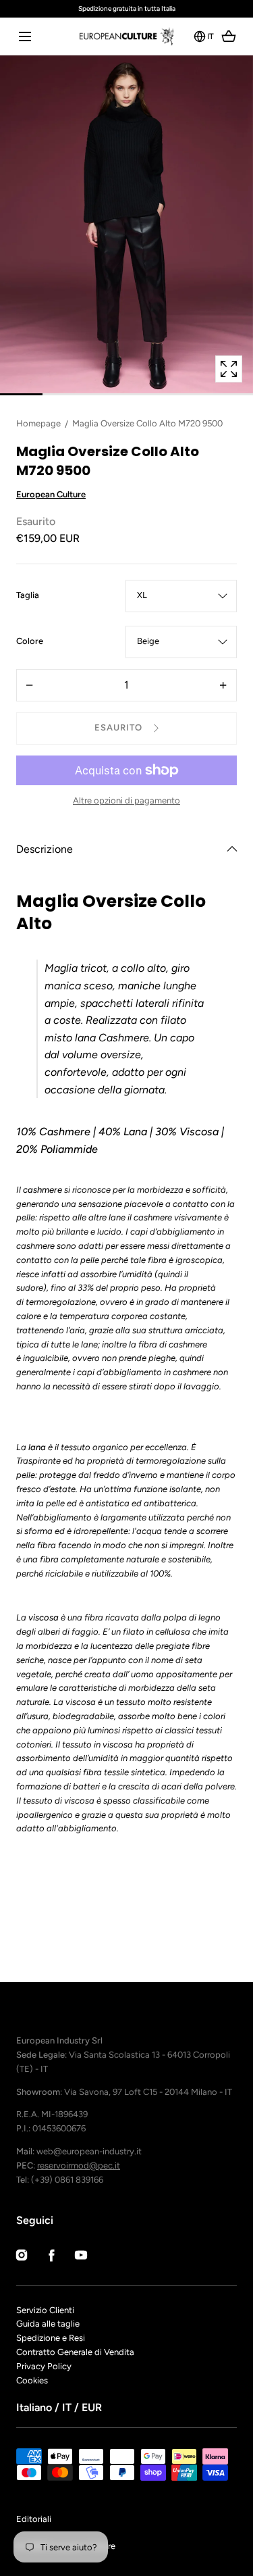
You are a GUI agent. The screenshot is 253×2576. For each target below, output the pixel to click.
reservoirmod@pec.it (79, 2165)
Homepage (38, 423)
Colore (30, 642)
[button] (25, 36)
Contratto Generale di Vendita (75, 2352)
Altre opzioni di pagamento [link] (126, 800)
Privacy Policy (44, 2366)
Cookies (32, 2380)
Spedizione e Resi (51, 2338)
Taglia (28, 596)
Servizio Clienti (45, 2310)
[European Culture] (126, 36)
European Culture (51, 494)
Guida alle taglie (48, 2324)
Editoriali (34, 2519)
